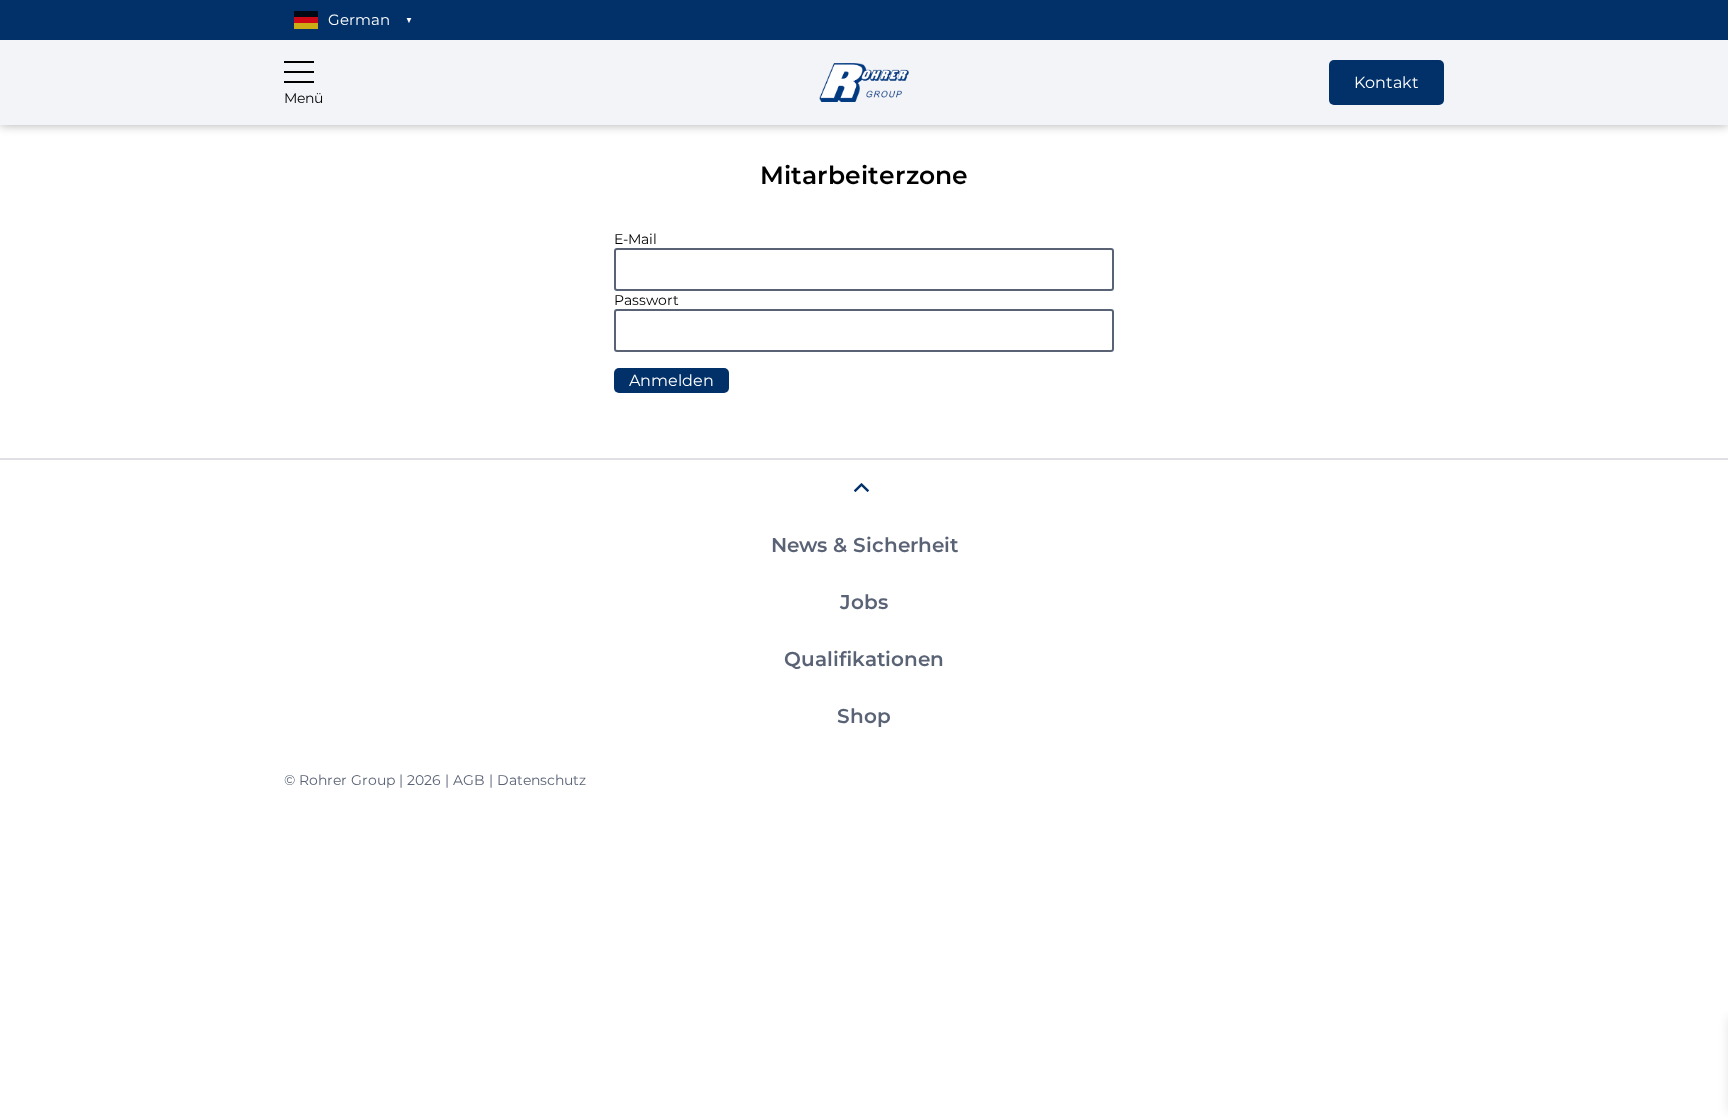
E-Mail (635, 239)
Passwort (646, 300)
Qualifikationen (864, 659)
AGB (469, 780)
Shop (864, 716)
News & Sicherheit (864, 545)
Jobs (864, 602)
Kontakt (1386, 82)
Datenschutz (541, 780)
